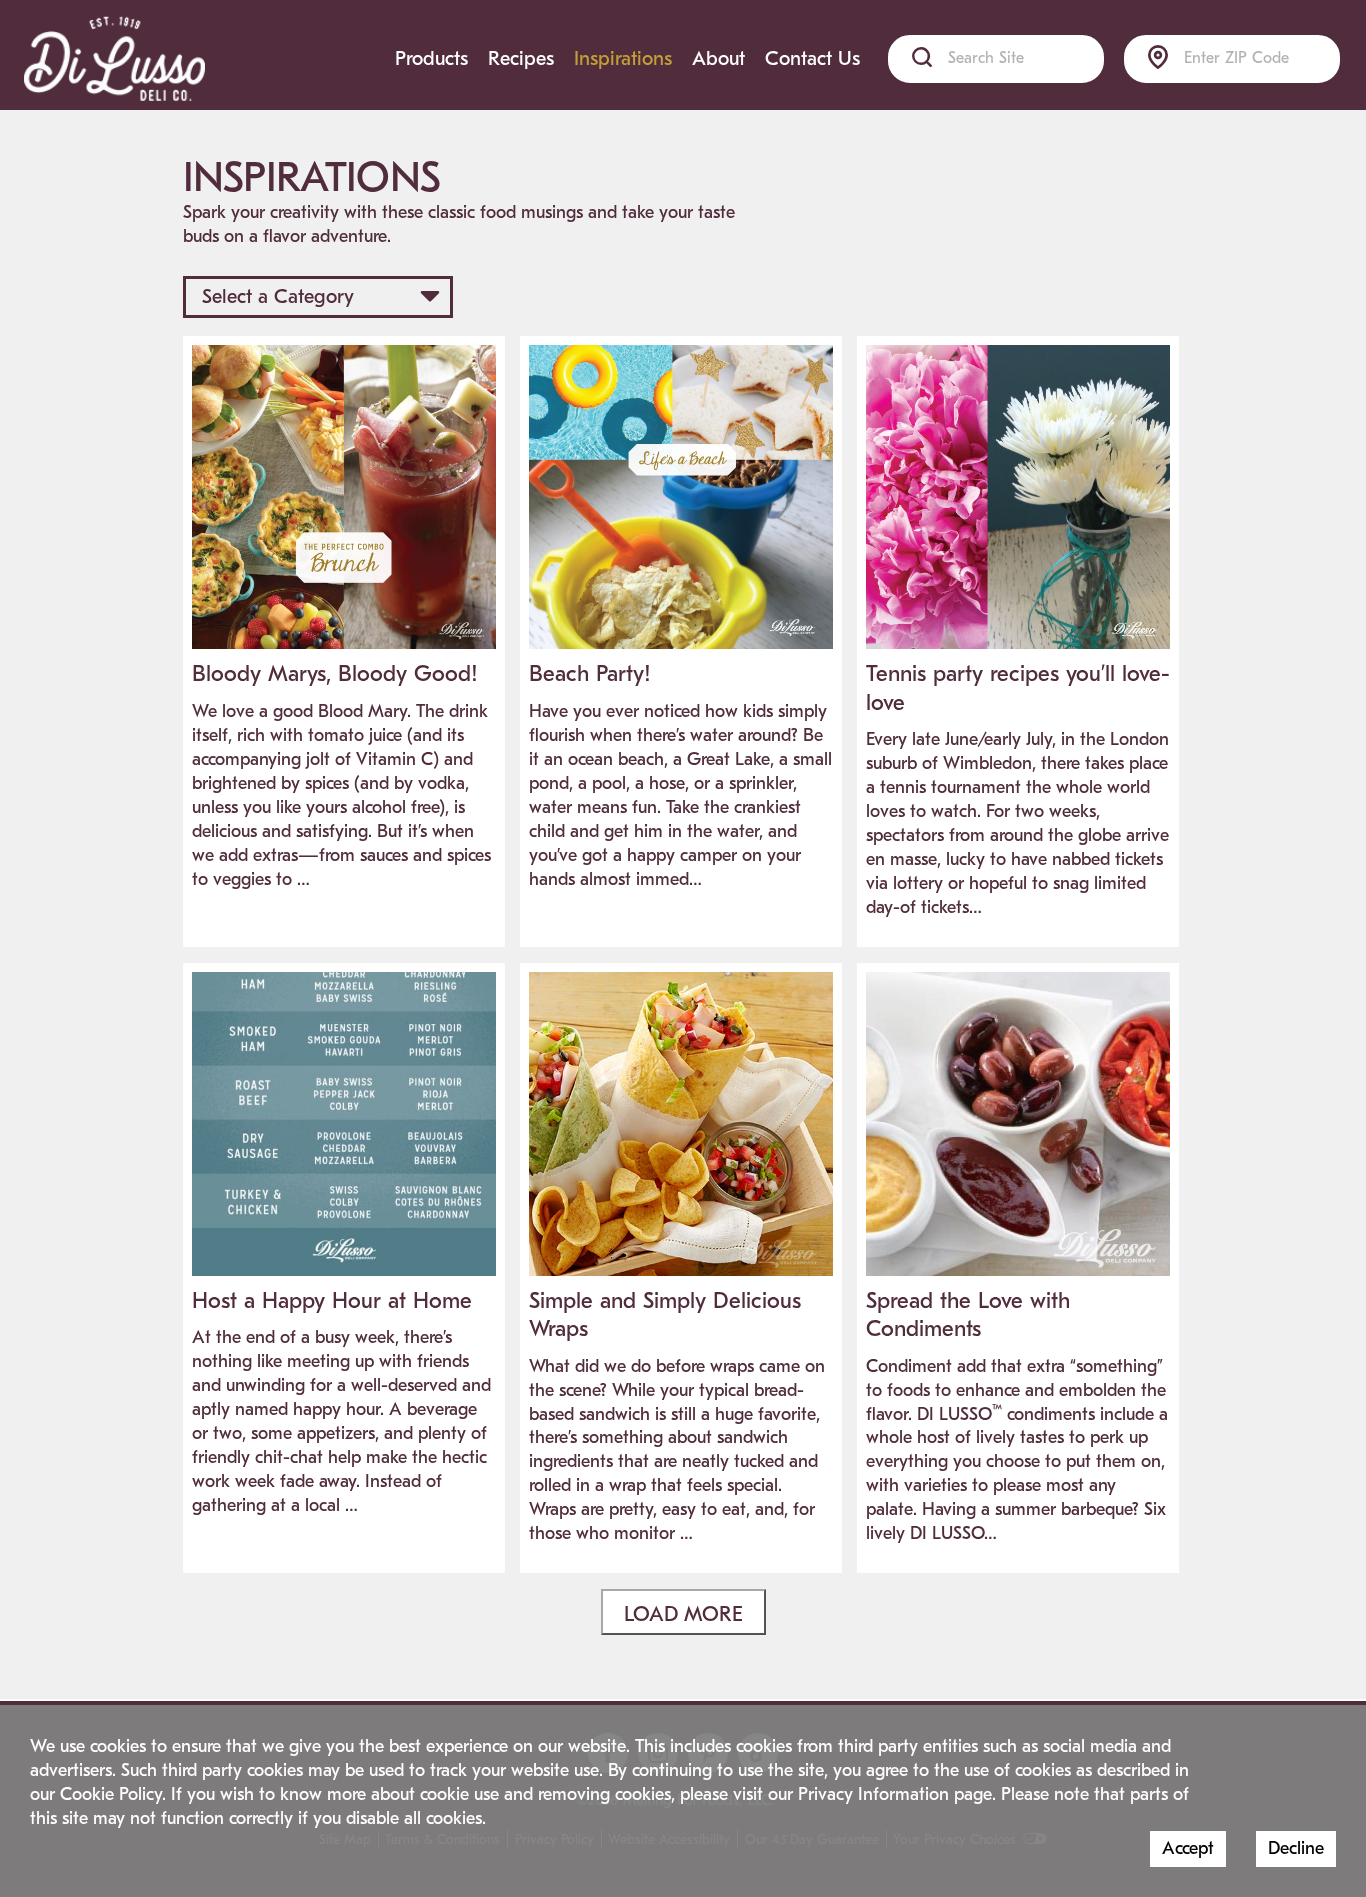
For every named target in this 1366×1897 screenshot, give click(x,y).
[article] (344, 627)
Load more (683, 1614)
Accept (1188, 1848)
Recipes (521, 58)
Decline (1296, 1848)
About (718, 58)
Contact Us (812, 58)
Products (431, 58)
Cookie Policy (111, 1794)
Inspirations (623, 58)
